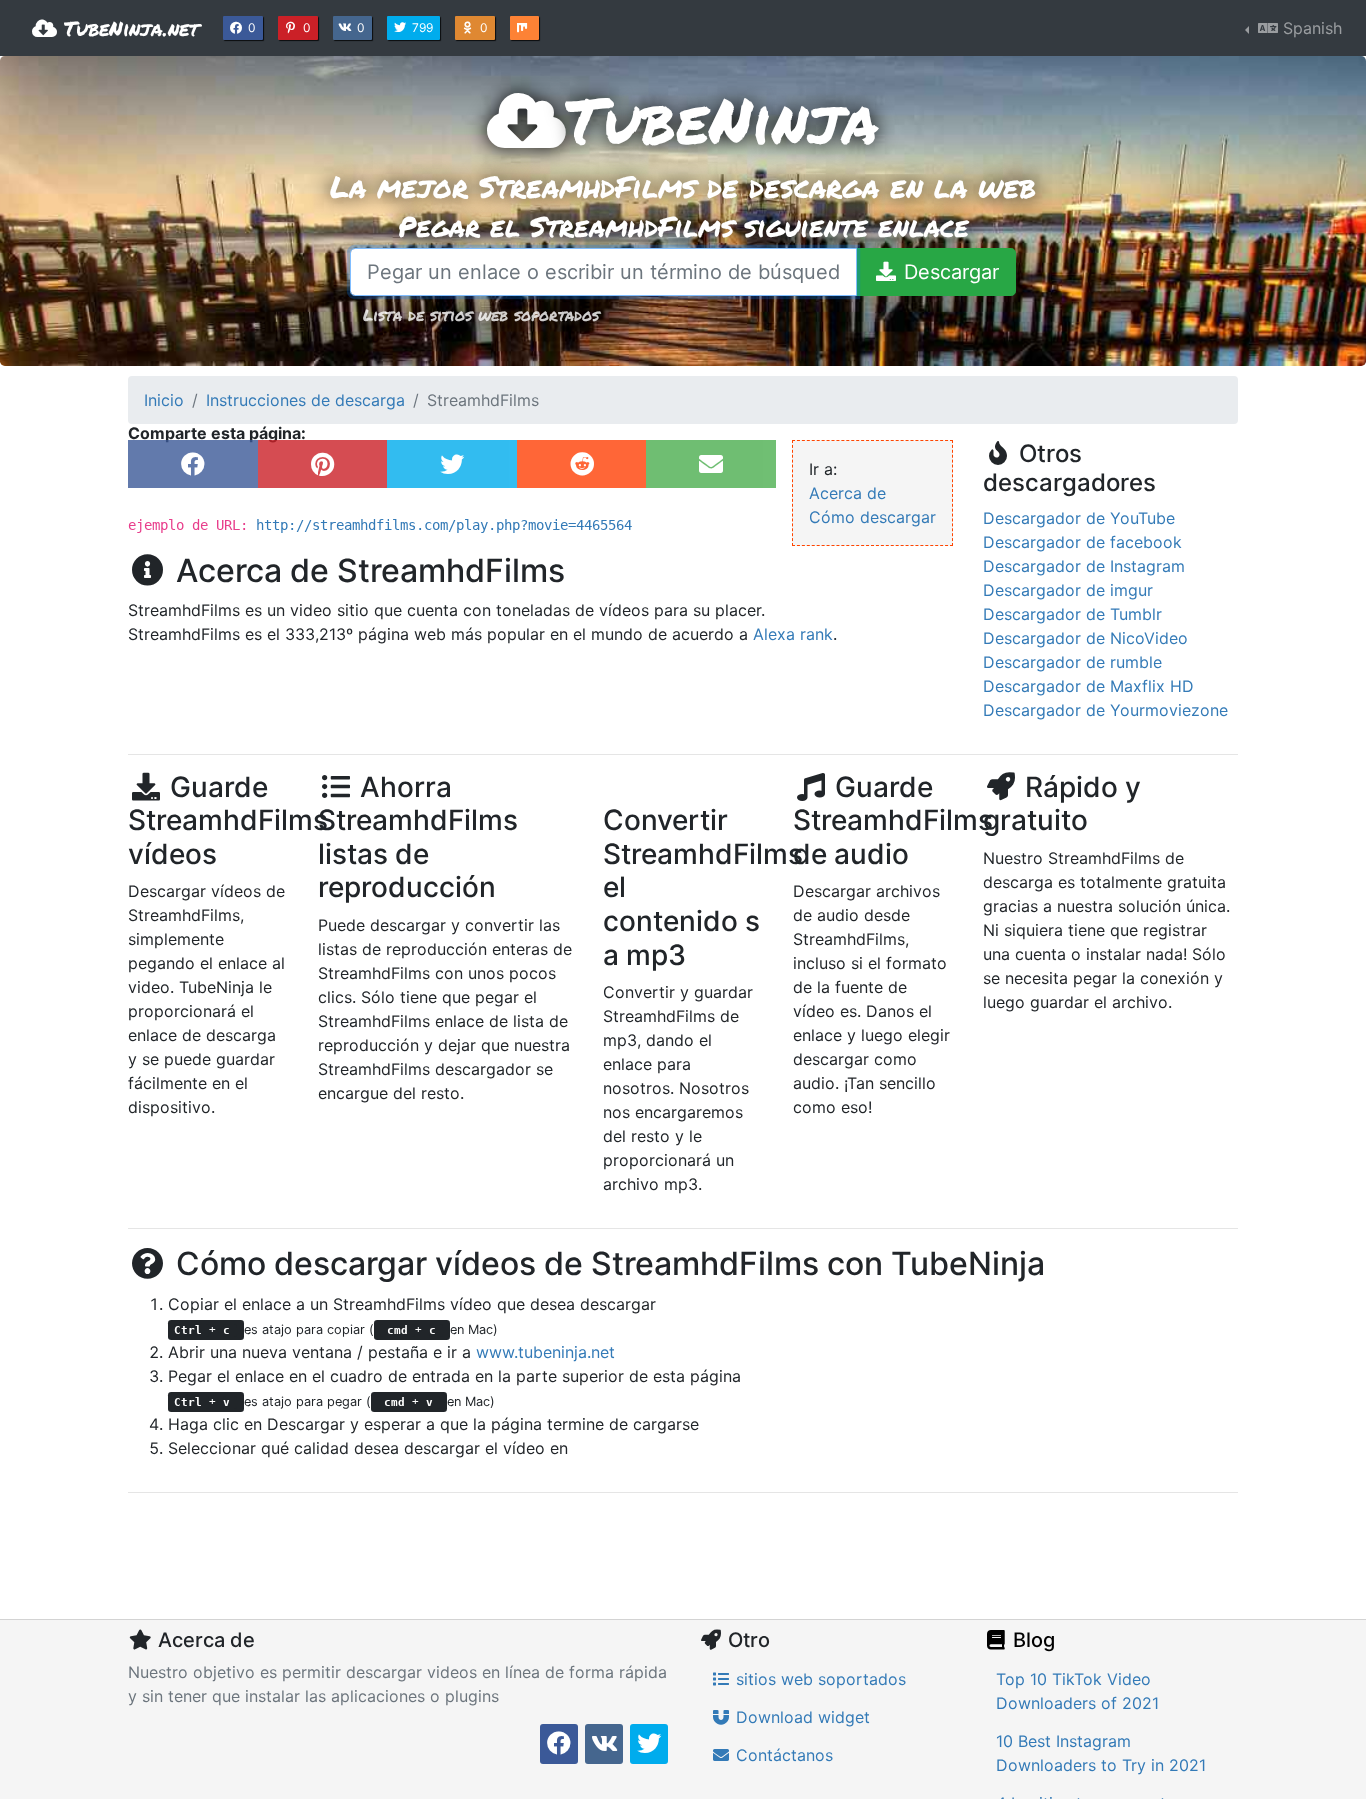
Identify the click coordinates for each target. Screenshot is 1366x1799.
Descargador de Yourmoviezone (1105, 710)
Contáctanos (782, 1755)
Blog (1031, 1640)
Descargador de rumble (1072, 662)
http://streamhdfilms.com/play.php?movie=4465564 (444, 525)
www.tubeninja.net (545, 1352)
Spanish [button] (1310, 28)
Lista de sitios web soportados (481, 314)
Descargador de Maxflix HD (1088, 686)
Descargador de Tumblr (1072, 614)
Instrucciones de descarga (305, 400)
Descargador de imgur (1068, 590)
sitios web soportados (818, 1679)
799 (424, 27)
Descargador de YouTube (1079, 518)
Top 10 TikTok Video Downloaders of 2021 (1077, 1691)
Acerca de (847, 493)
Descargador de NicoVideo (1085, 638)
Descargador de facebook (1082, 542)
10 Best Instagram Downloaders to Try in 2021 (1101, 1753)
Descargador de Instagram (1084, 566)
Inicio (164, 400)
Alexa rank (793, 634)
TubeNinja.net (128, 28)
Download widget (800, 1717)
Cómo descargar (872, 517)
